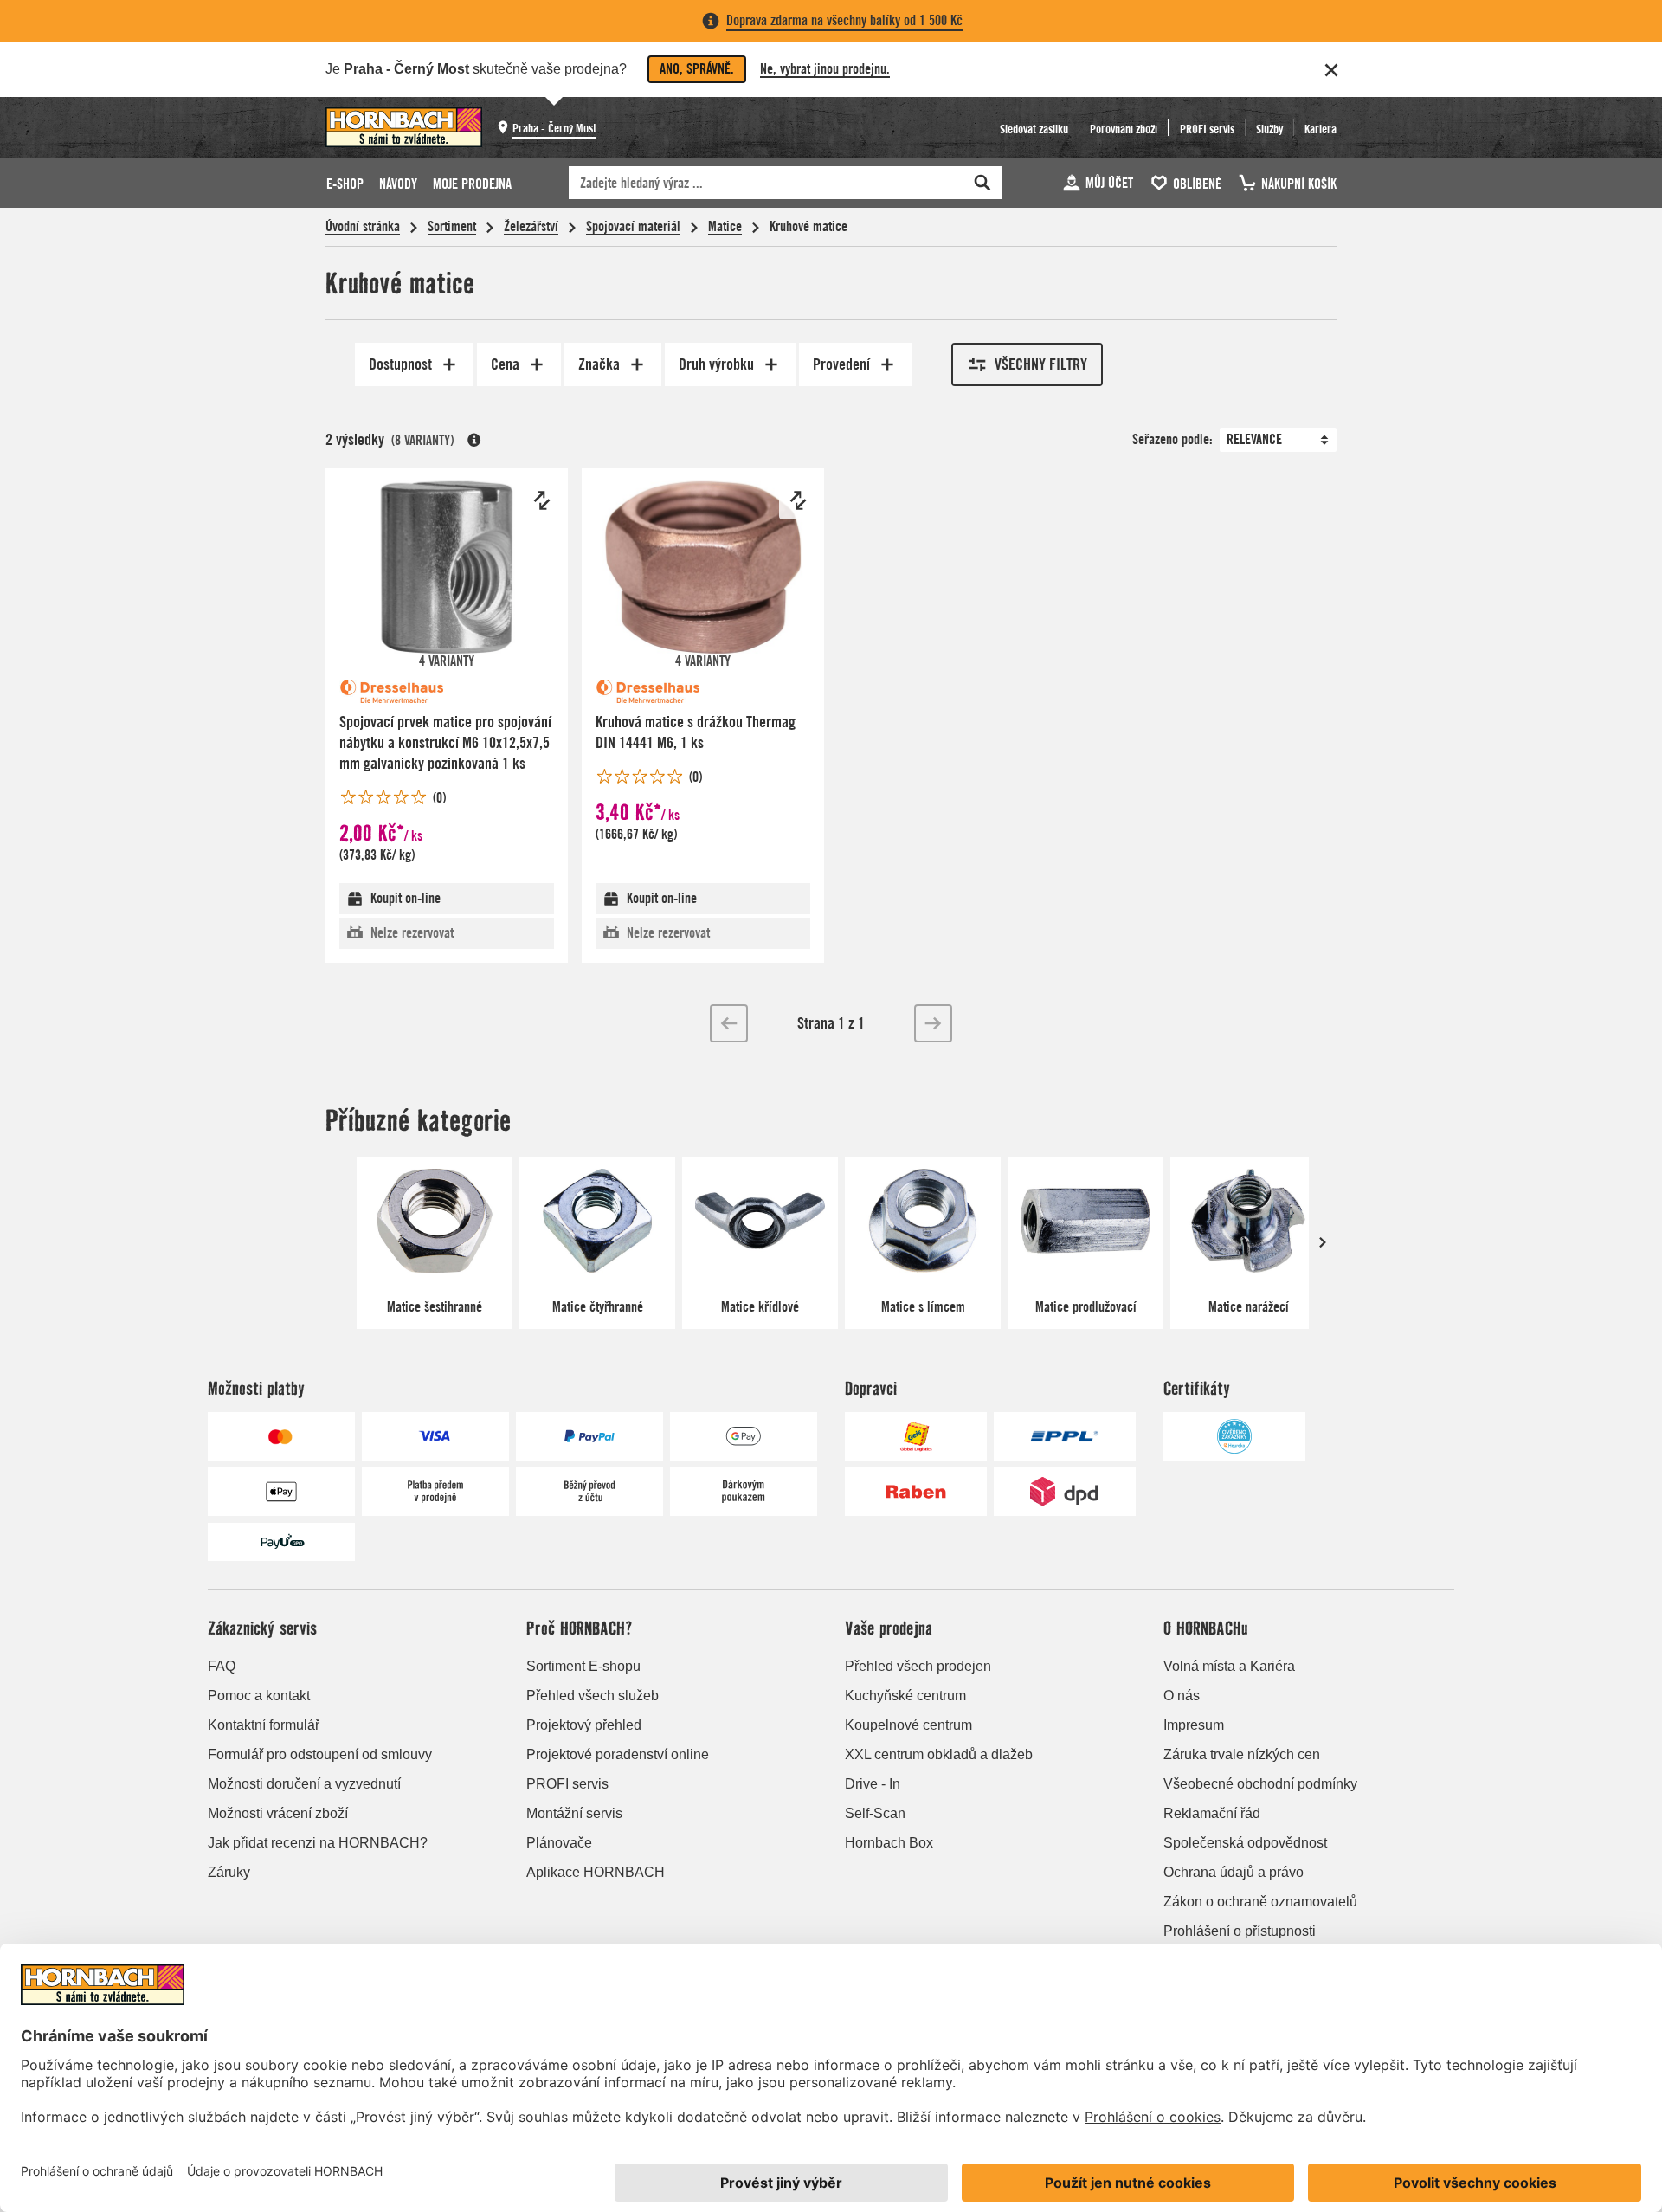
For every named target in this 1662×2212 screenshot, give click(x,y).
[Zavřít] (1331, 70)
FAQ (222, 1666)
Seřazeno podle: (1172, 439)
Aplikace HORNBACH (596, 1872)
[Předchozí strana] (729, 1023)
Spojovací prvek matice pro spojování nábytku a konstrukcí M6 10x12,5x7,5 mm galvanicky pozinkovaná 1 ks (445, 742)
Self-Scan (875, 1813)
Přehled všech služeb (593, 1696)
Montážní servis (574, 1813)
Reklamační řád (1212, 1813)
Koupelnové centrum (908, 1725)
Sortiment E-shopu (583, 1666)
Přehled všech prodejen (918, 1666)
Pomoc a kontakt (259, 1696)
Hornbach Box (889, 1843)
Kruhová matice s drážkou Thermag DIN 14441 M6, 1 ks (696, 732)
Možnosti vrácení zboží (278, 1813)
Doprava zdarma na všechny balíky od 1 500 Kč (844, 20)
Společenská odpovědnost (1245, 1843)
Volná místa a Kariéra (1229, 1666)
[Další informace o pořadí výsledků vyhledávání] (474, 440)
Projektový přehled (584, 1725)
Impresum (1194, 1725)
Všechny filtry (1041, 364)
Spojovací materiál (633, 226)
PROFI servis (567, 1784)
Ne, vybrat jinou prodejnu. (825, 69)
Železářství (531, 226)
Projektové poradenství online (618, 1754)
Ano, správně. (697, 69)
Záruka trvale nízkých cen (1242, 1754)
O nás (1182, 1696)
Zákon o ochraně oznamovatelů (1260, 1902)
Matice (725, 226)
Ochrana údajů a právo (1234, 1872)
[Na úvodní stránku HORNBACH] (404, 127)
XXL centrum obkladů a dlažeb (939, 1754)
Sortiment (452, 226)
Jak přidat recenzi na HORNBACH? (318, 1843)
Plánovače (559, 1843)
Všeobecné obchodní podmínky (1260, 1784)
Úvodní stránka (363, 226)
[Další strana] (933, 1023)
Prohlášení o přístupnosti (1240, 1931)
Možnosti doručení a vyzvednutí (304, 1784)
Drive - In (873, 1784)
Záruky (229, 1872)
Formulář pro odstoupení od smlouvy (320, 1754)
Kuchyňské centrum (905, 1696)
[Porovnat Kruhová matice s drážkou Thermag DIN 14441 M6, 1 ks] (798, 500)
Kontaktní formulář (264, 1725)
